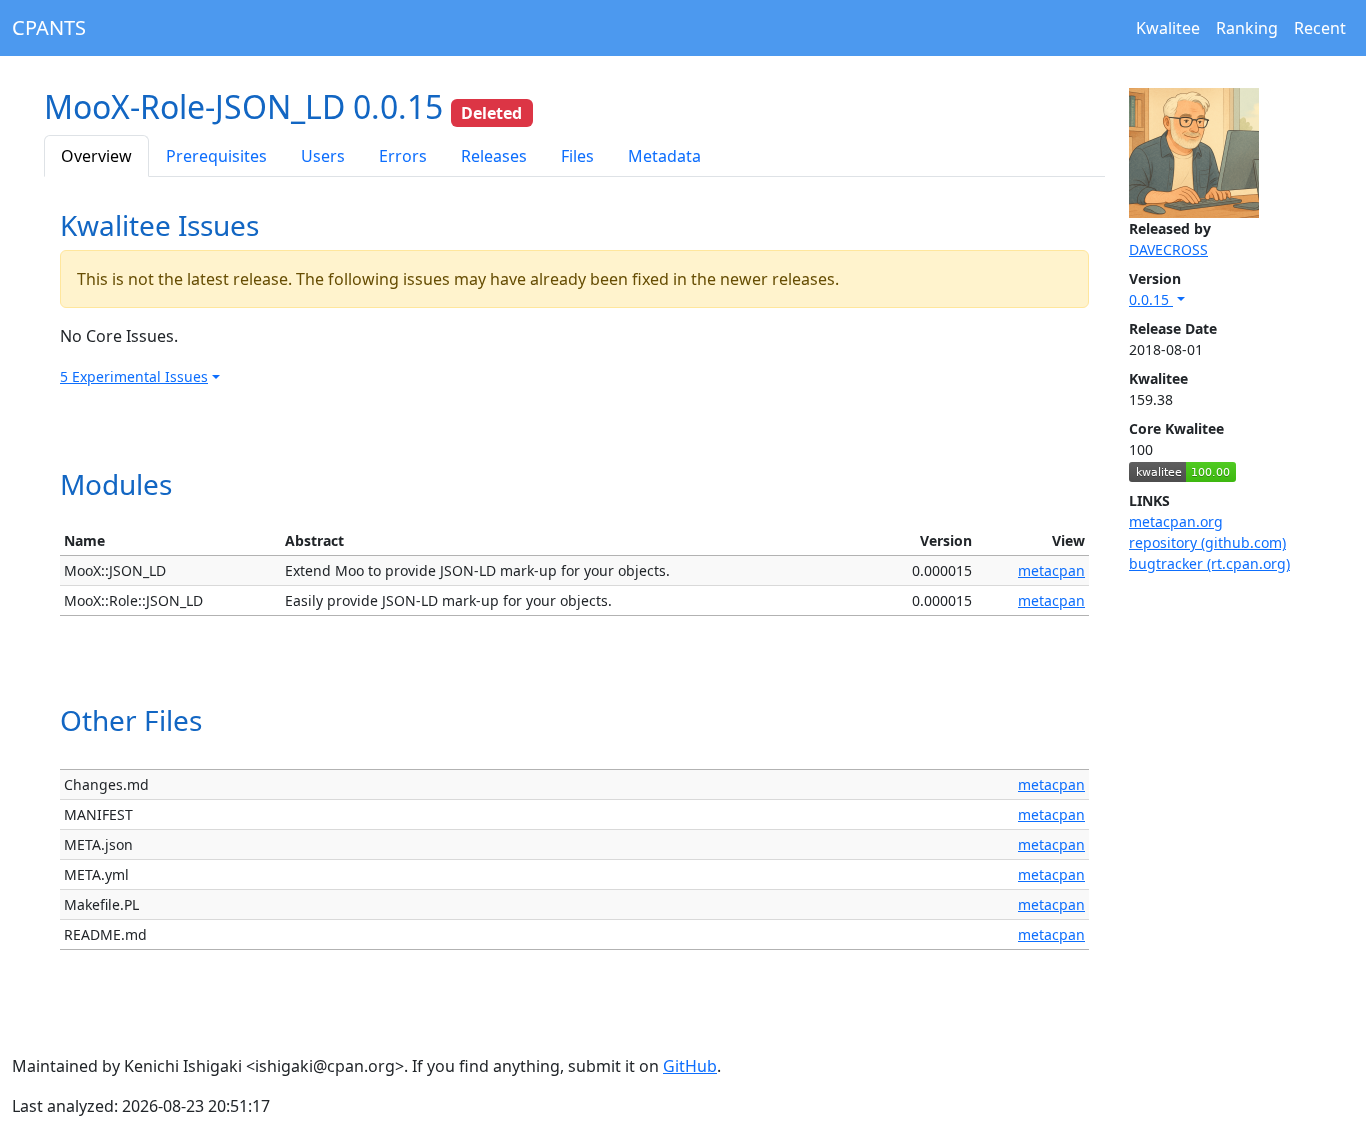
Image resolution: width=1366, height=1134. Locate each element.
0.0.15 (1151, 299)
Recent (1320, 28)
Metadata (664, 156)
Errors (403, 156)
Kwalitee (1168, 28)
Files (577, 156)
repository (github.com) (1207, 542)
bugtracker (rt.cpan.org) (1209, 563)
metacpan (1051, 570)
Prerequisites (216, 156)
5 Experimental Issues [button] (134, 376)
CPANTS (49, 27)
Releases (494, 156)
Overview (96, 156)
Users (323, 156)
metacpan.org (1176, 521)
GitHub (690, 1066)
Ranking (1247, 28)
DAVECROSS (1168, 249)
